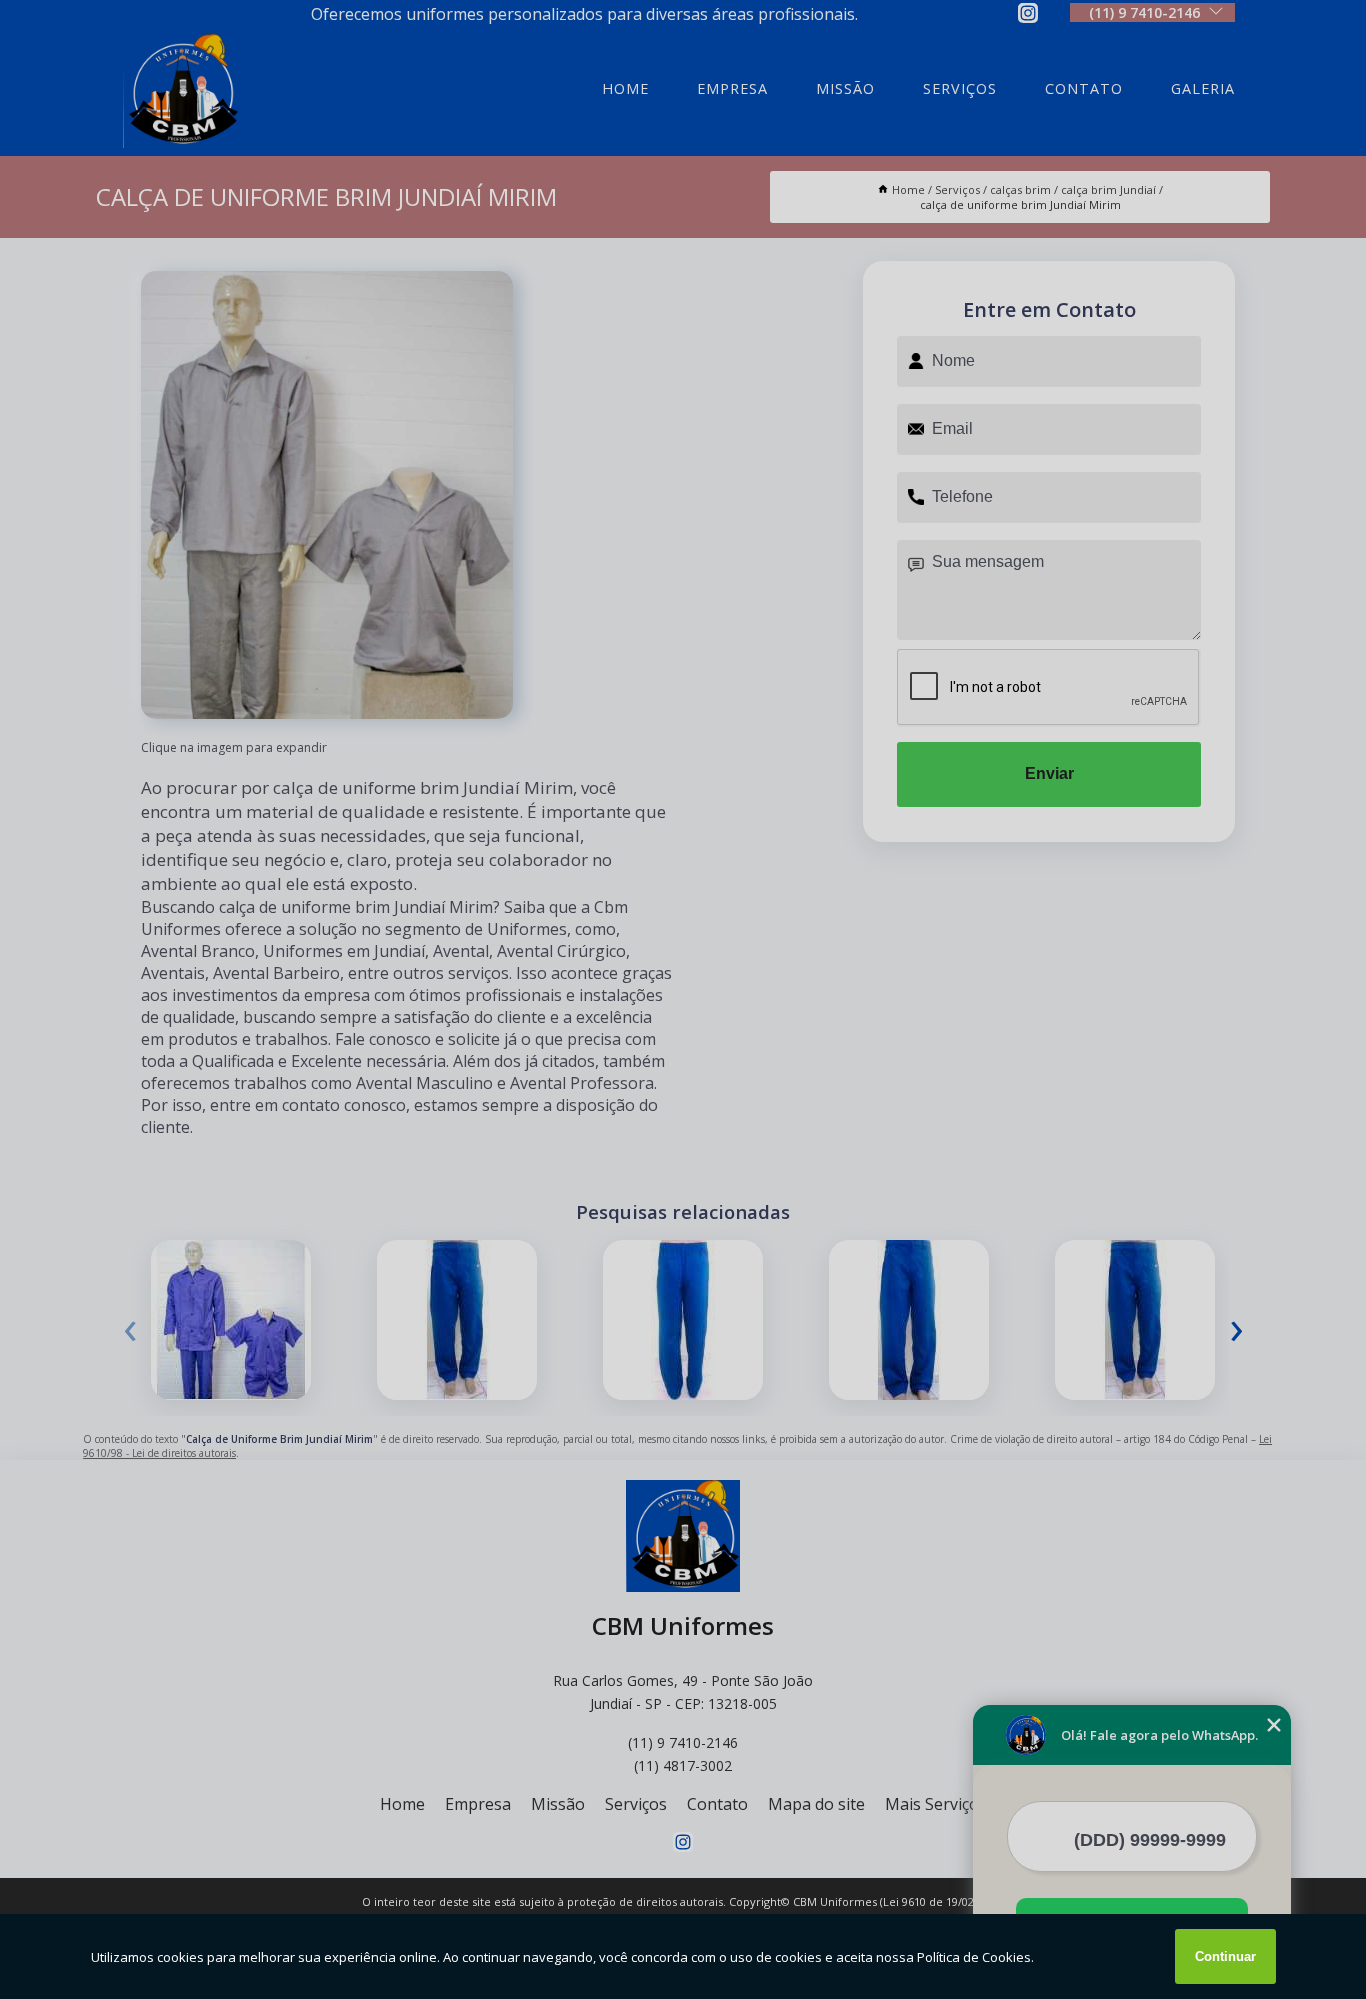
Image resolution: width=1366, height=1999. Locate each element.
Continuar (1225, 1956)
